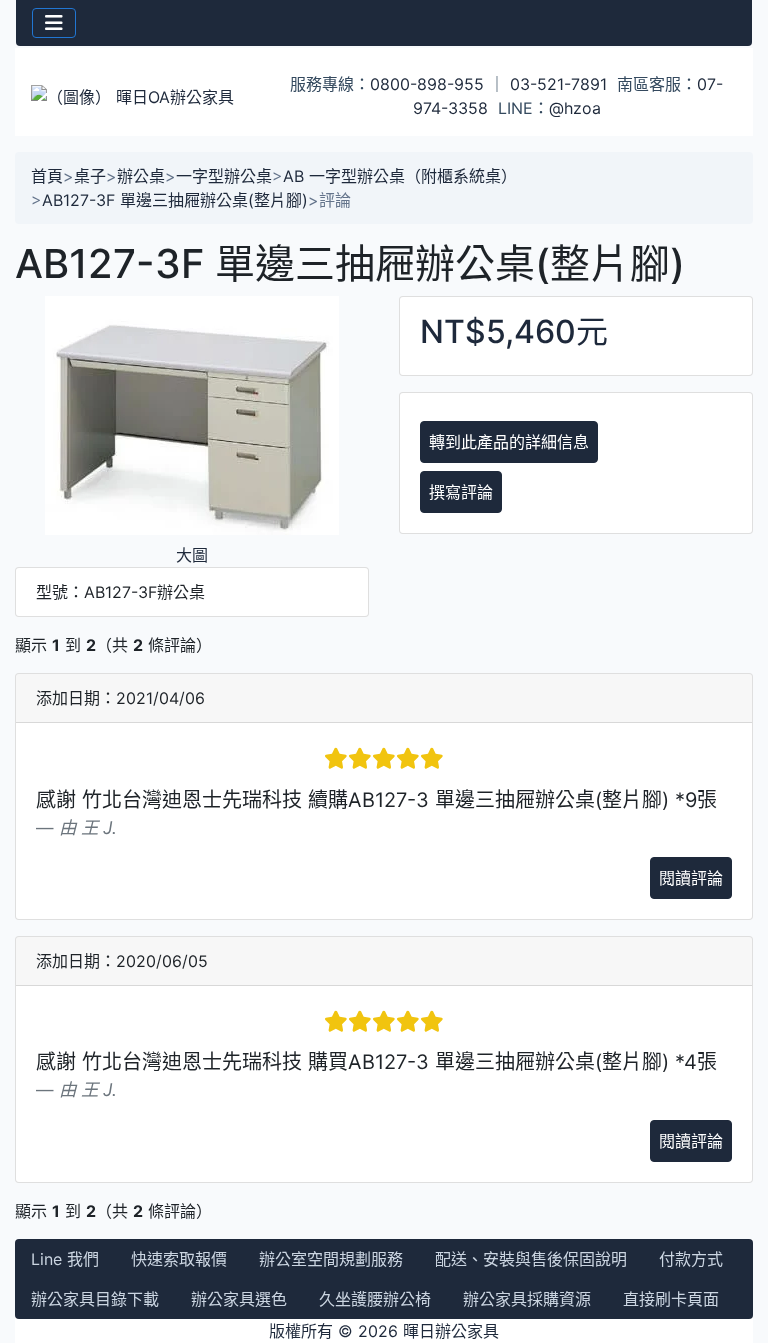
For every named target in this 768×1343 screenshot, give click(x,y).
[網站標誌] (138, 96)
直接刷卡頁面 (671, 1299)
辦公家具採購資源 (527, 1299)
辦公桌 (141, 176)
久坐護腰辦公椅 (375, 1299)
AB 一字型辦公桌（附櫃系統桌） (400, 176)
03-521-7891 (558, 84)
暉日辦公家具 (451, 1331)
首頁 (47, 176)
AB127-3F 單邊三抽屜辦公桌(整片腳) (175, 200)
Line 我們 (65, 1259)
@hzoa (575, 108)
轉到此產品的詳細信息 (509, 442)
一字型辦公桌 (224, 176)
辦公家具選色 (239, 1299)
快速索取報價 (179, 1259)
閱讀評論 (691, 878)
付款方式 (691, 1259)
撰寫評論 (461, 492)
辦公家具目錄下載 (95, 1299)
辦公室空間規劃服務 (331, 1259)
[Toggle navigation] (54, 23)
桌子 (90, 176)
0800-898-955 (427, 84)
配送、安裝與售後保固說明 (531, 1259)
